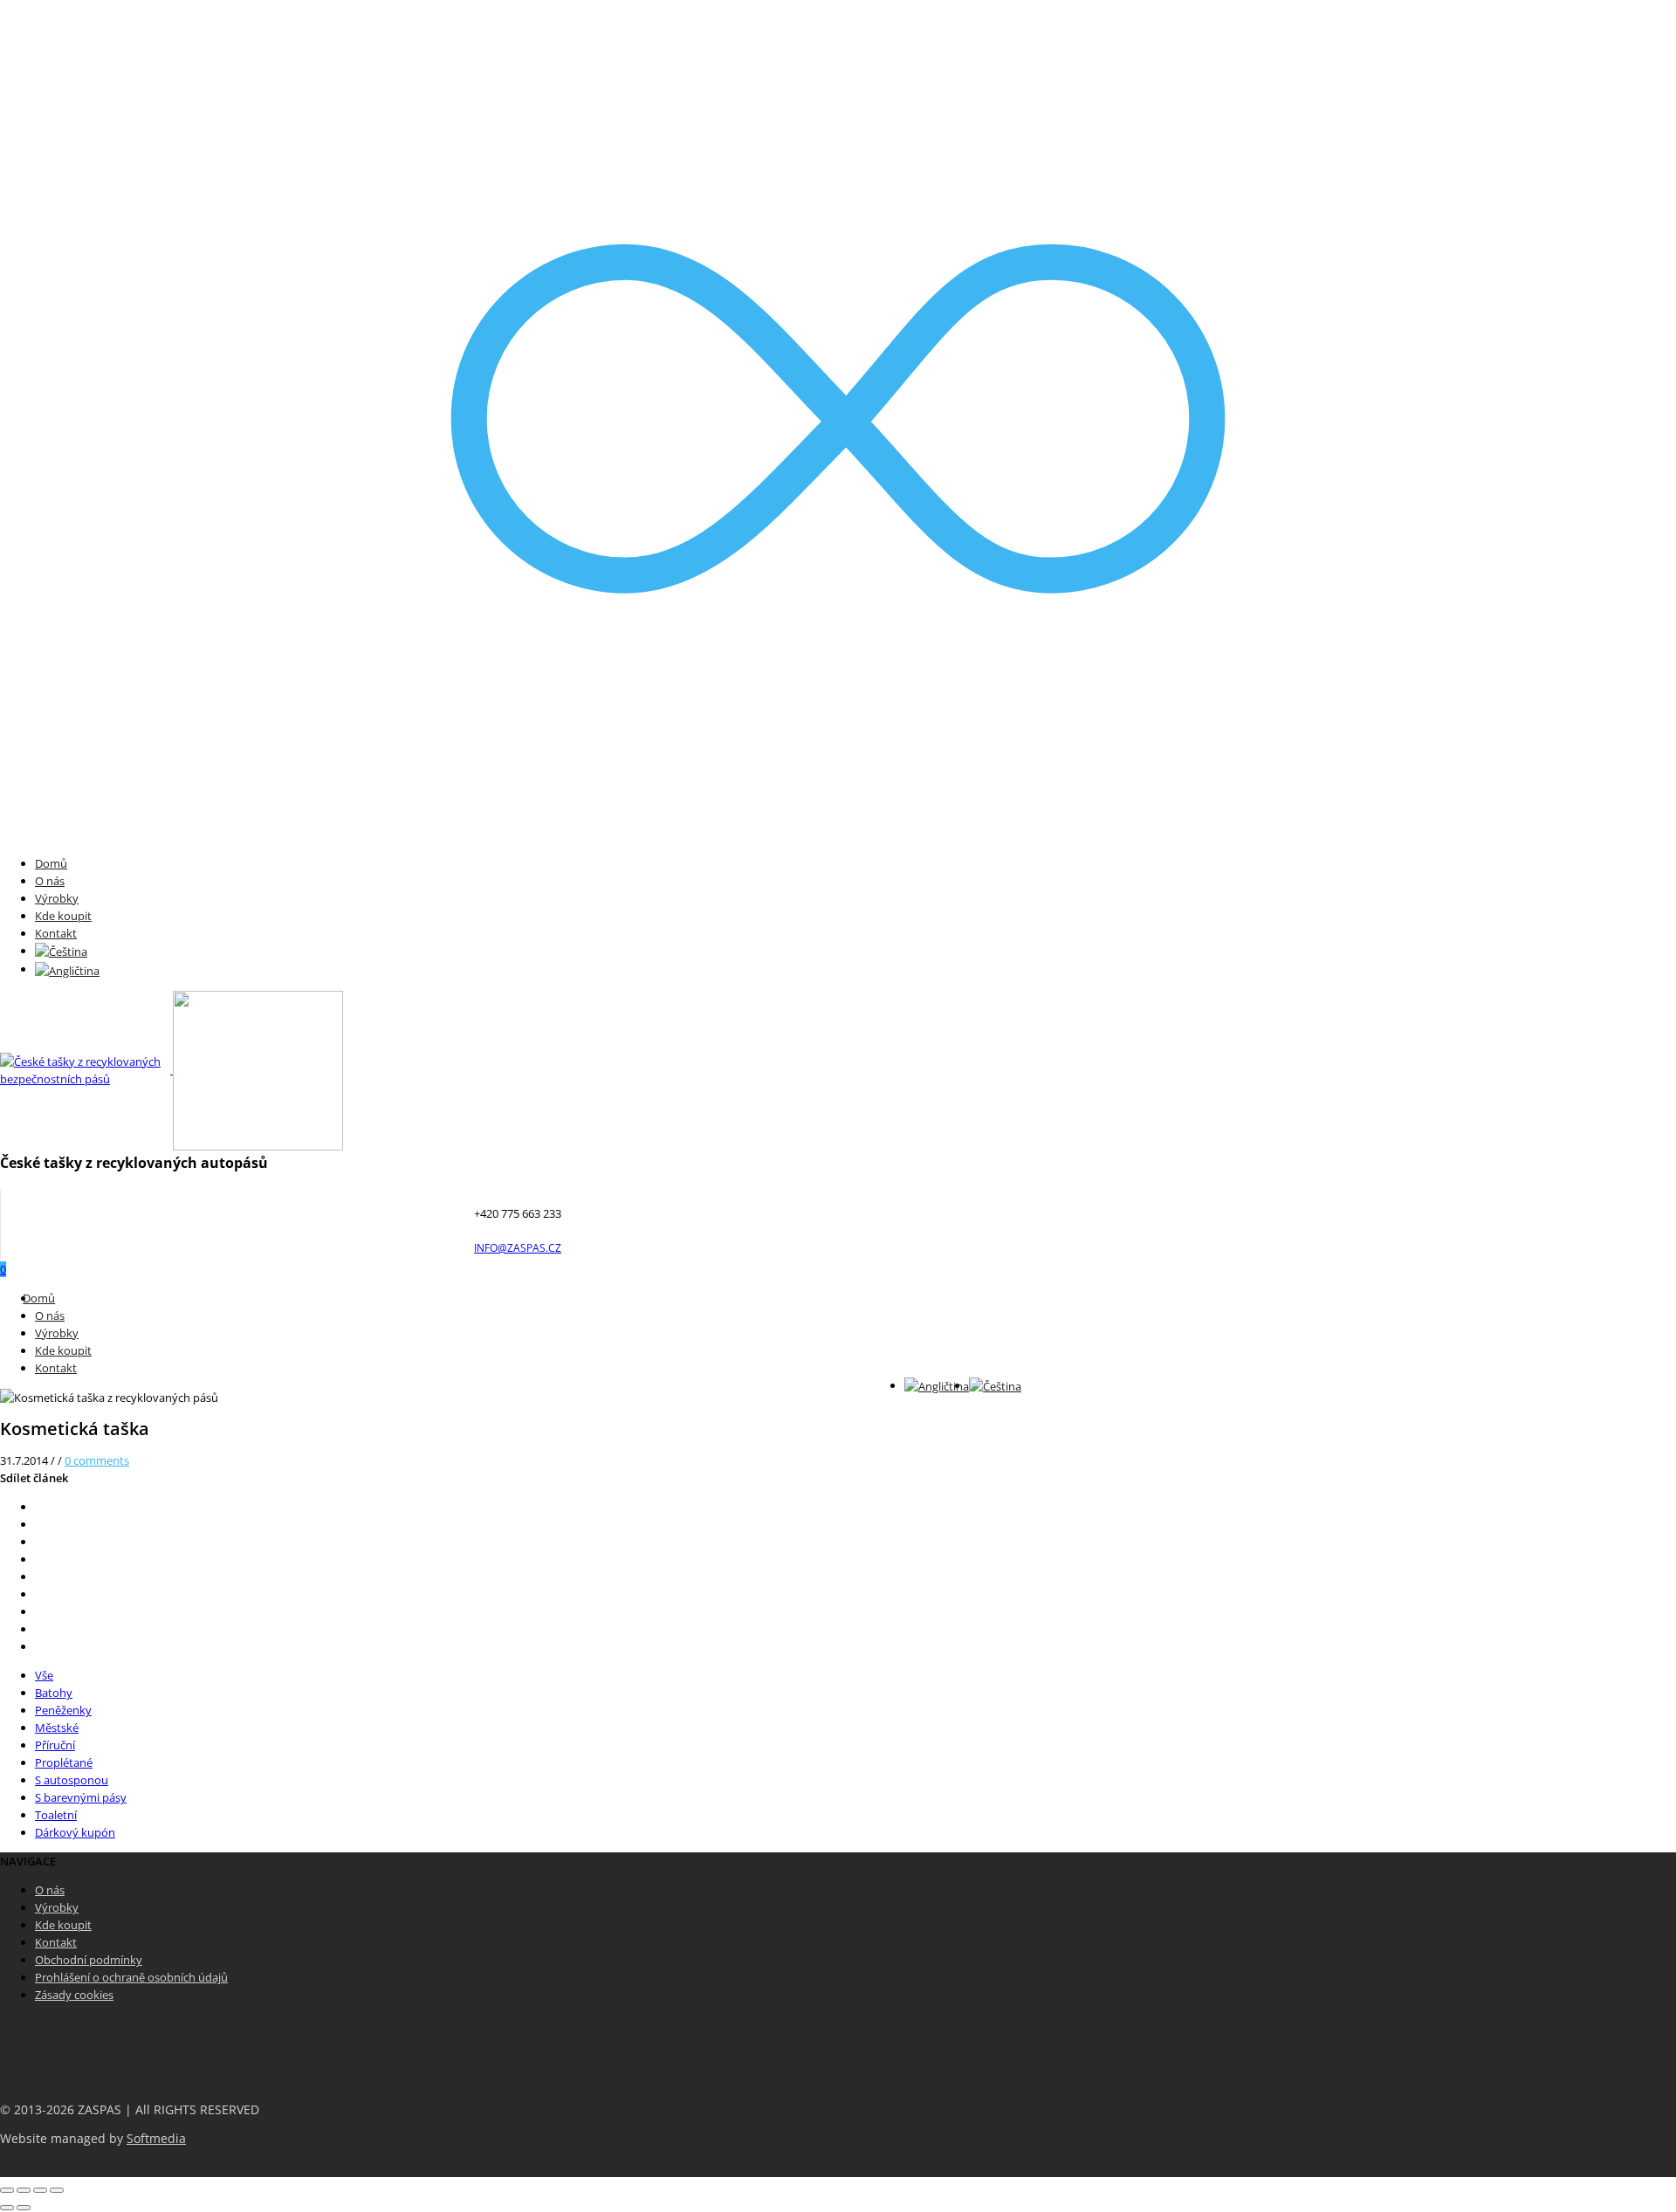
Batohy (54, 1693)
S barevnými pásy (81, 1797)
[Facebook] (39, 1524)
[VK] (39, 1542)
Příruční (55, 1745)
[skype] (39, 1646)
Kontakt (56, 933)
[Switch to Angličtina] (67, 969)
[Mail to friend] (39, 1594)
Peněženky (63, 1710)
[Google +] (39, 1577)
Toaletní (56, 1815)
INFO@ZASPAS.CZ (518, 1248)
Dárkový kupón (75, 1832)
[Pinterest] (39, 1559)
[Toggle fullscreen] (40, 2190)
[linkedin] (39, 1611)
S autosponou (72, 1780)
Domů (51, 863)
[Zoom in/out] (57, 2190)
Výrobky (57, 898)
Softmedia (156, 2139)
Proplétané (64, 1762)
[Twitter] (39, 1507)
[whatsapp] (39, 1629)
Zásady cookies (74, 1995)
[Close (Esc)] (7, 2190)
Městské (57, 1728)
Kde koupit (63, 916)
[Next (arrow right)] (24, 2208)
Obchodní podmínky (89, 1960)
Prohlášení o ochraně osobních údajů (131, 1977)
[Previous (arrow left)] (7, 2208)
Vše (44, 1675)
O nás (50, 881)
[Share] (24, 2190)
